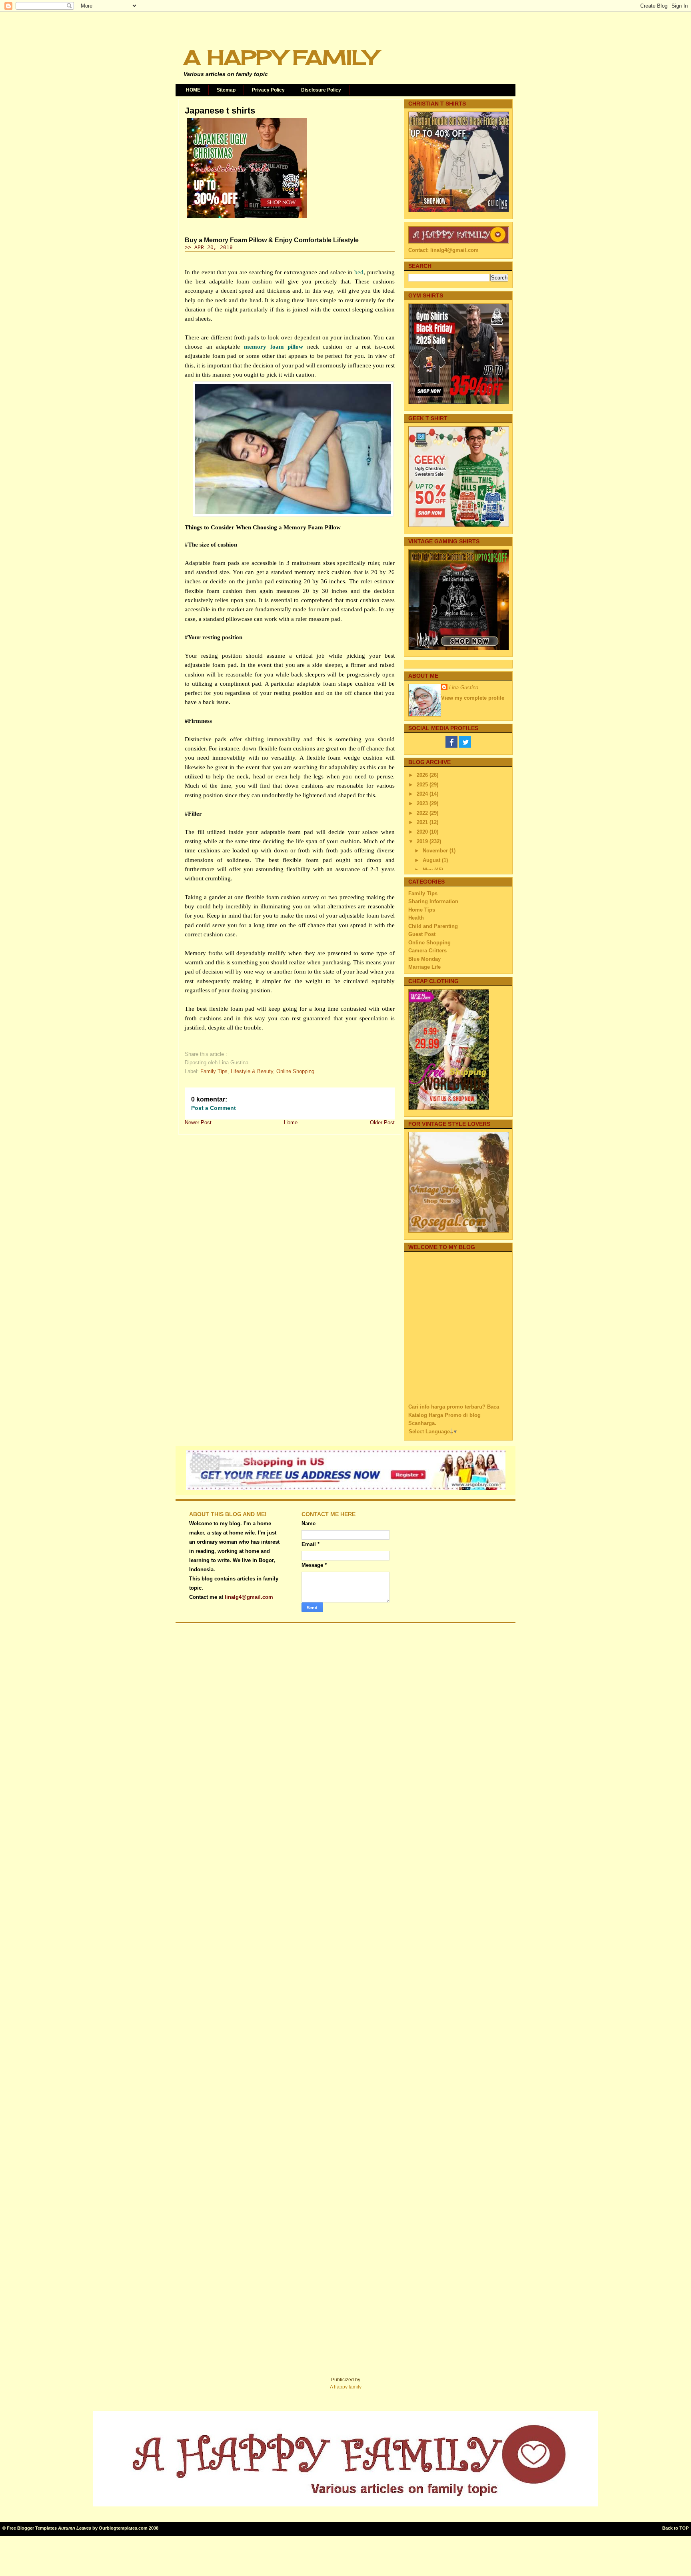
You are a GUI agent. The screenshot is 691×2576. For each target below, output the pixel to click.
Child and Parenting (433, 926)
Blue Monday (424, 959)
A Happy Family (280, 57)
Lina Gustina (464, 687)
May (428, 870)
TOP (684, 2528)
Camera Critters (427, 951)
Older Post (382, 1122)
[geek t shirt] (459, 525)
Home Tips (422, 910)
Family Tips (214, 1071)
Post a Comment (214, 1108)
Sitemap (226, 90)
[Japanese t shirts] (247, 218)
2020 (423, 832)
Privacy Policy (268, 90)
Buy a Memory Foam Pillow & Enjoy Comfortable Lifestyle (272, 240)
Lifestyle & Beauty (252, 1071)
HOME (193, 90)
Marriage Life (424, 967)
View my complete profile (473, 698)
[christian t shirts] (459, 211)
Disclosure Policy (321, 90)
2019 (423, 841)
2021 (423, 822)
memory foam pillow (274, 347)
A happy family (346, 2387)
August (432, 860)
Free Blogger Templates (32, 2528)
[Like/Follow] (451, 746)
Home (291, 1122)
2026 (423, 775)
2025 (423, 785)
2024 (423, 794)
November (436, 851)
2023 (423, 803)
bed (359, 272)
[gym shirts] (459, 402)
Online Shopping (295, 1071)
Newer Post (198, 1122)
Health (416, 918)
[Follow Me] (465, 746)
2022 (423, 813)
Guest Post (422, 934)
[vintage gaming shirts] (459, 648)
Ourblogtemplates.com (123, 2528)
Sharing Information (433, 901)
